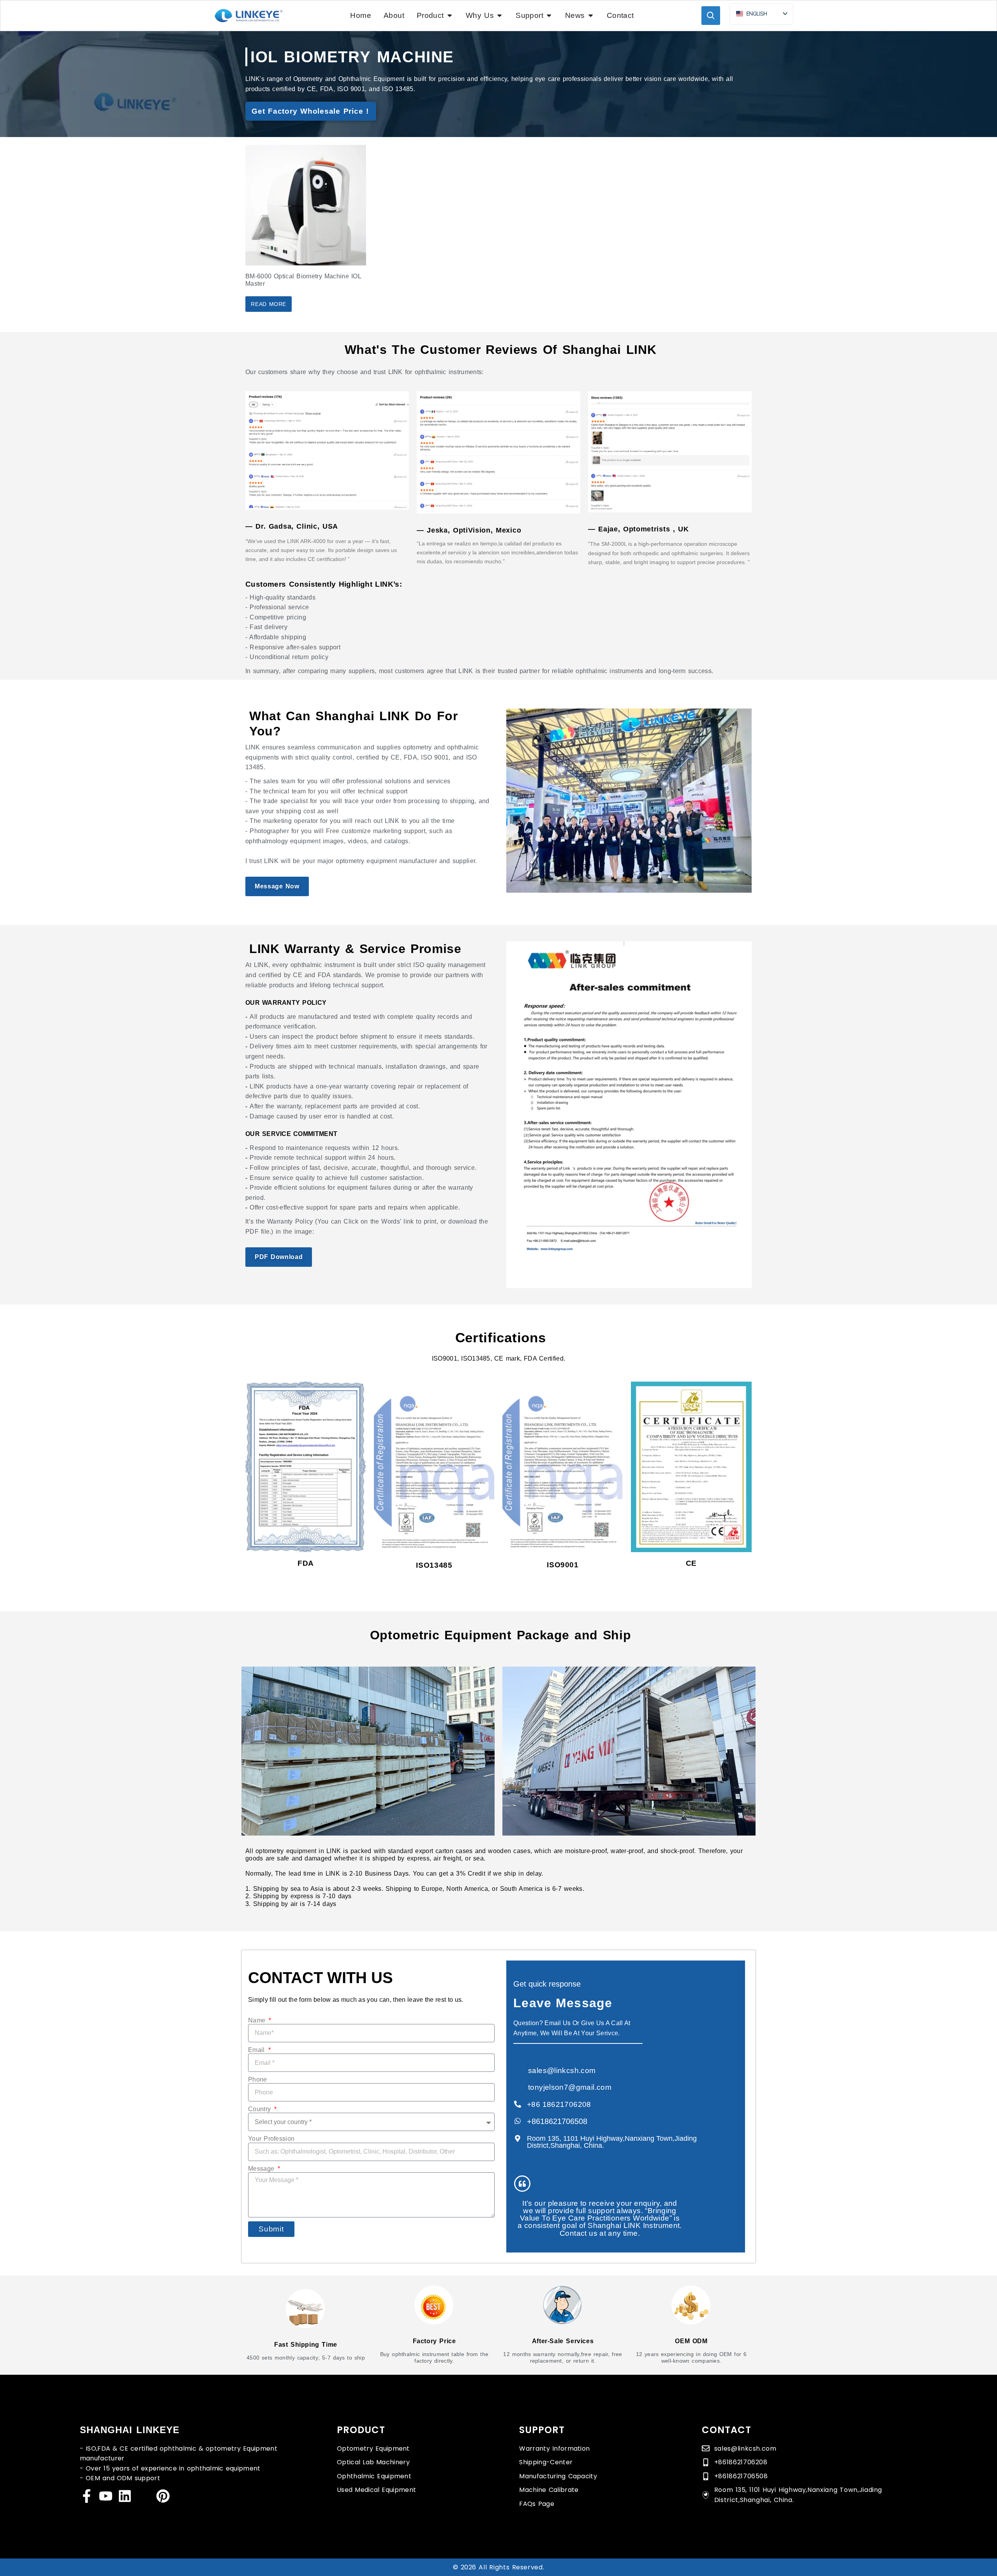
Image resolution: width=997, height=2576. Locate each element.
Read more (269, 304)
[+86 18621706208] (518, 2104)
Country (261, 2109)
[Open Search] (711, 16)
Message (262, 2169)
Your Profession (271, 2139)
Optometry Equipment (373, 2449)
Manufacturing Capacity (558, 2476)
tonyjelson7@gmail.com (570, 2087)
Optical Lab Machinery (373, 2462)
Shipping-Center (546, 2462)
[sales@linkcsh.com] (518, 2070)
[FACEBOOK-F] (87, 2496)
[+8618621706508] (518, 2121)
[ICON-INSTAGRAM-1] (144, 2496)
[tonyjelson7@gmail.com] (518, 2087)
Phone (258, 2079)
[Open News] (591, 15)
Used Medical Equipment (376, 2490)
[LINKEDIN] (125, 2496)
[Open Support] (549, 15)
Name (258, 2020)
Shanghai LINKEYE (130, 2430)
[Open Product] (450, 15)
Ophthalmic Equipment (374, 2476)
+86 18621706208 (559, 2104)
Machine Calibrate (549, 2490)
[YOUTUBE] (106, 2496)
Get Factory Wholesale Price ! (310, 111)
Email (258, 2050)
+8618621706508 (557, 2121)
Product (361, 2430)
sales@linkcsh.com (562, 2070)
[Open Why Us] (499, 15)
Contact (727, 2430)
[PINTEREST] (163, 2496)
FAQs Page (536, 2504)
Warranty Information (554, 2449)
